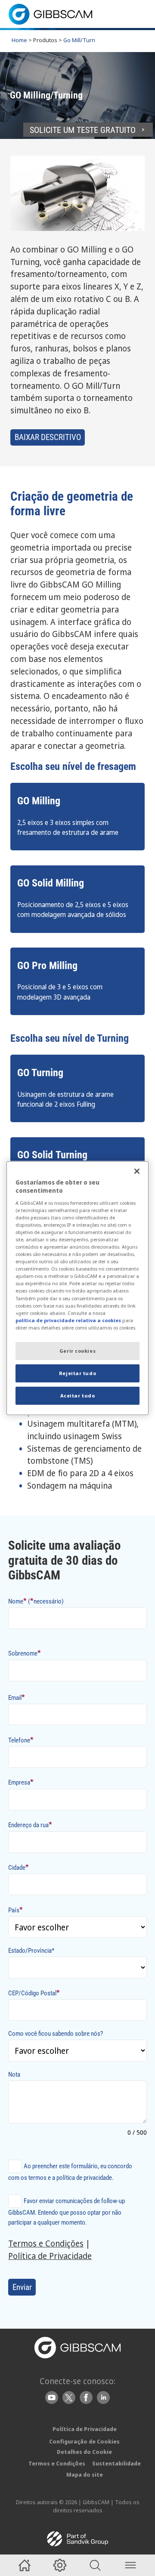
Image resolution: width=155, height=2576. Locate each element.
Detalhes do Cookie (84, 2452)
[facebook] (86, 2397)
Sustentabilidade (116, 2463)
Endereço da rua (30, 1824)
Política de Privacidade (50, 2256)
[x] (69, 2397)
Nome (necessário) (36, 1601)
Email (17, 1697)
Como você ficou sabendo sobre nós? (56, 2034)
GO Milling (39, 801)
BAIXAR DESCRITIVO (48, 437)
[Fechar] (137, 1171)
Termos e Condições (46, 2243)
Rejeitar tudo (77, 1373)
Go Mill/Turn (79, 40)
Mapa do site (85, 2474)
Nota (14, 2074)
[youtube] (52, 2397)
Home (19, 40)
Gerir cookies (77, 1351)
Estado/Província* (31, 1951)
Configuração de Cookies (84, 2441)
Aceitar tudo (78, 1396)
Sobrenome (25, 1653)
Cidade (19, 1867)
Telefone (21, 1740)
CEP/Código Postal (34, 1993)
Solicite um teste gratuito (83, 130)
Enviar (22, 2287)
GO (23, 883)
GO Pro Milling (47, 966)
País (15, 1910)
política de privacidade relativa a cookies (68, 1320)
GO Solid (36, 1155)
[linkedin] (103, 2397)
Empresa (21, 1782)
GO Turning (40, 1073)
